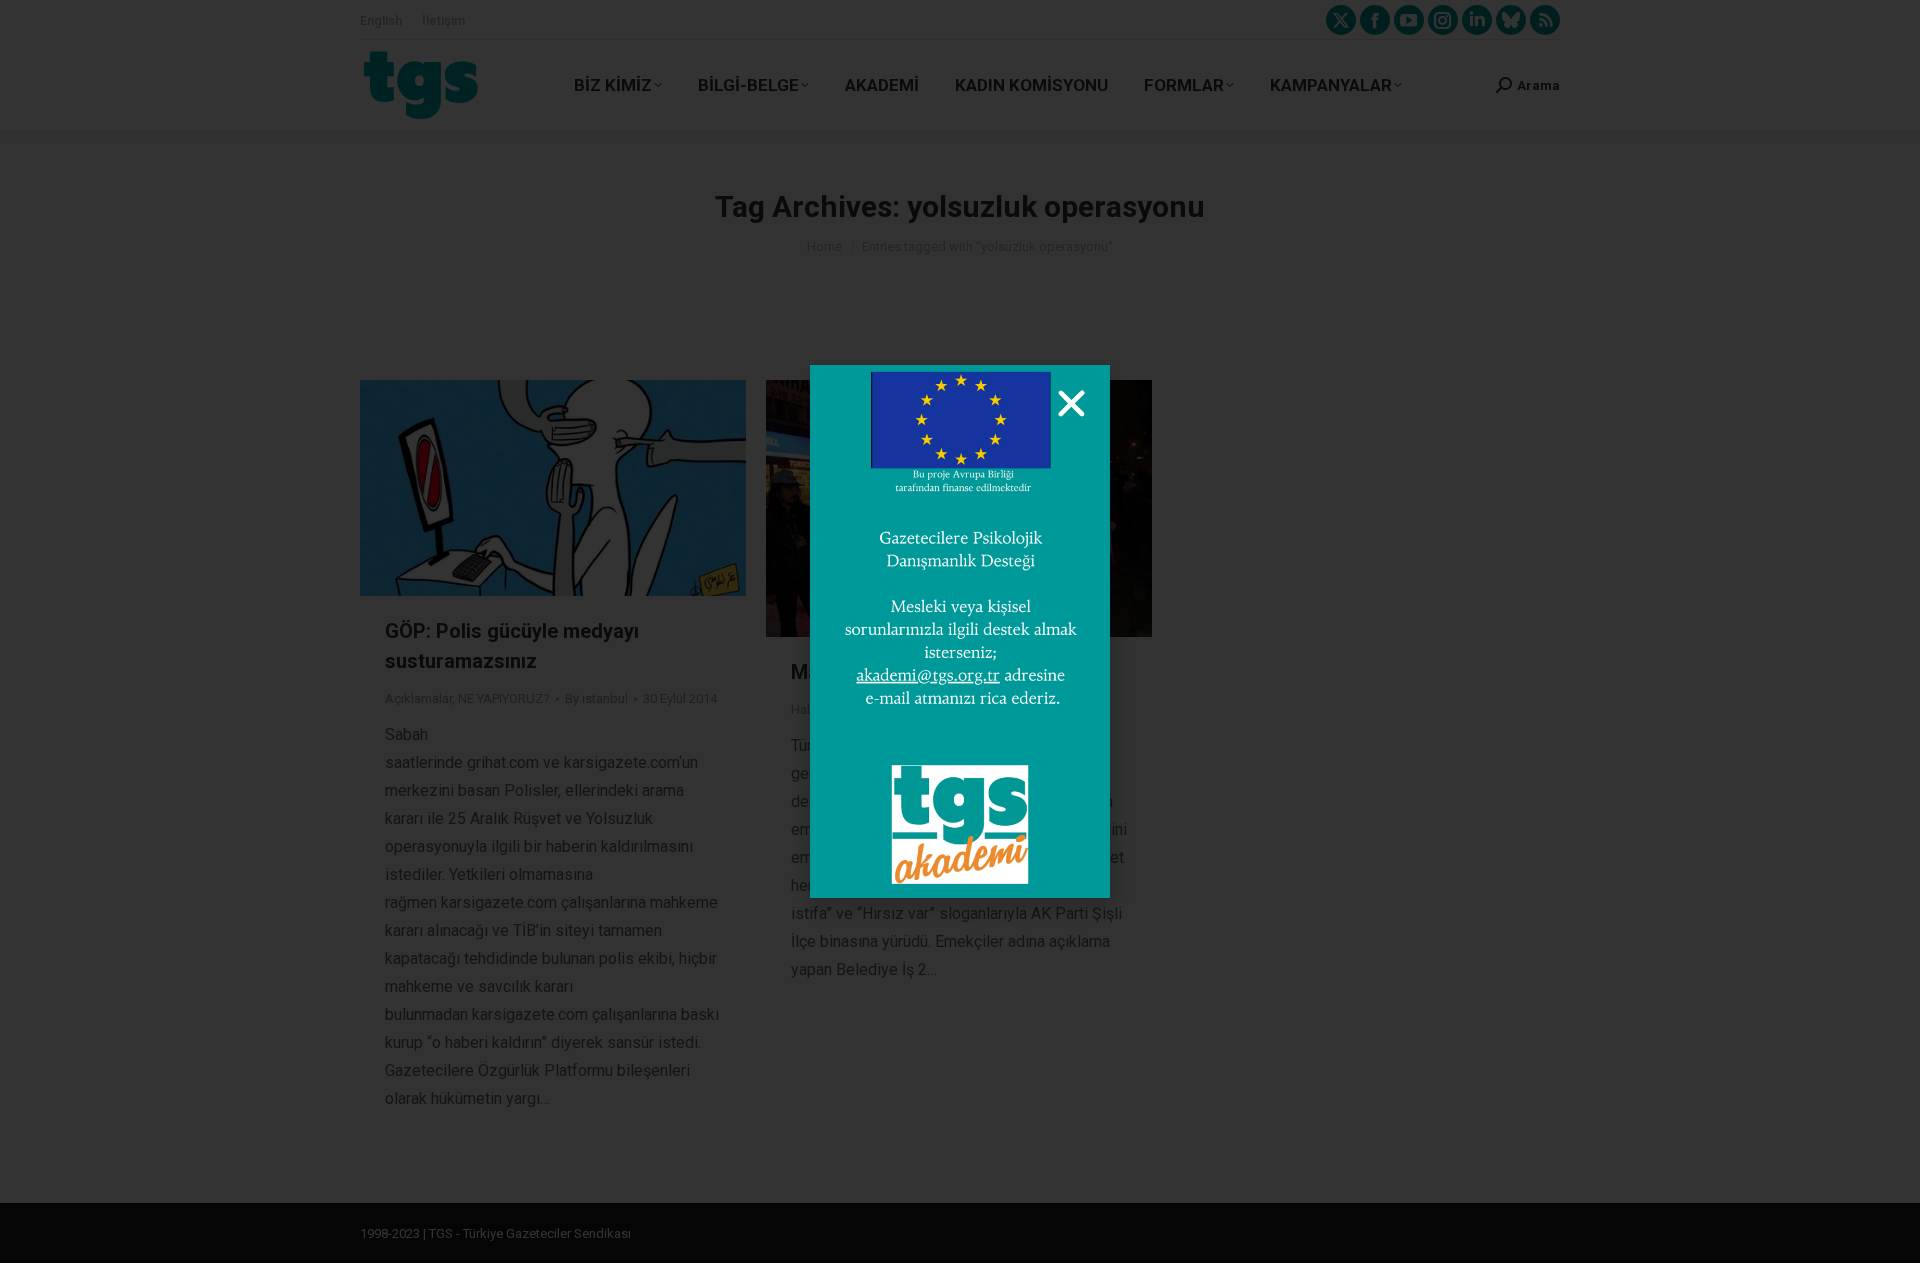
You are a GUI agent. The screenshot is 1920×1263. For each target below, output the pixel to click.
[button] (1071, 403)
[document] (960, 631)
